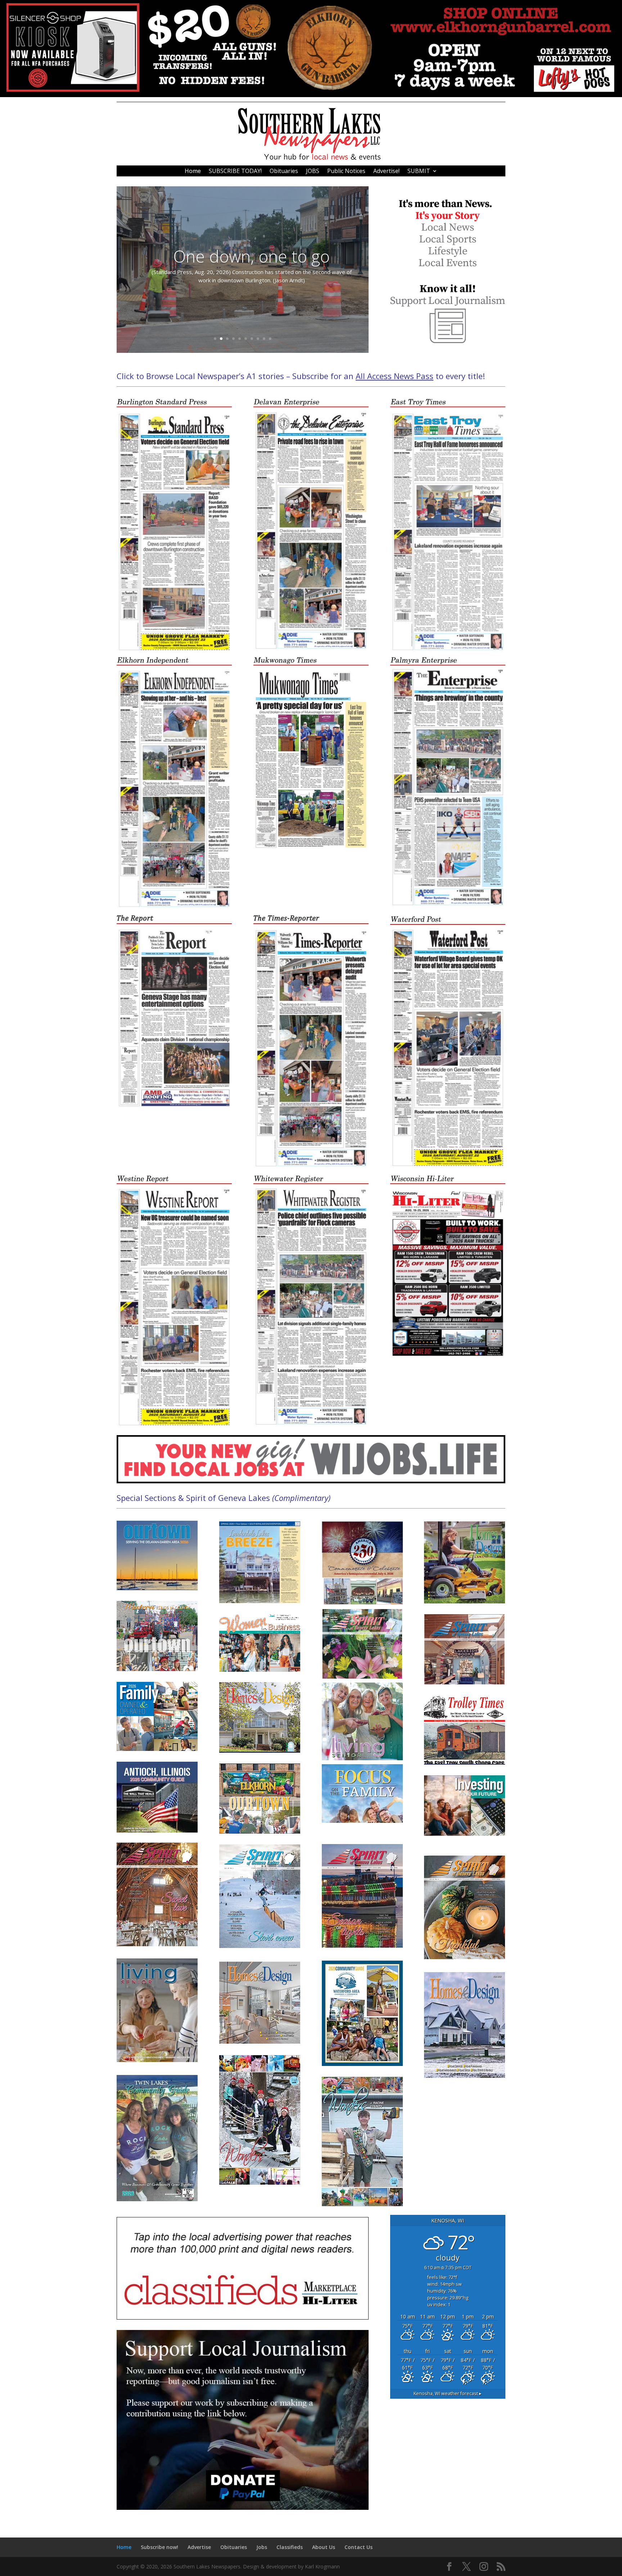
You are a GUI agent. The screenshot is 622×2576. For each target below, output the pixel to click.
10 (270, 339)
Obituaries (284, 172)
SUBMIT (419, 172)
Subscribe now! (159, 2547)
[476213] (311, 95)
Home (193, 172)
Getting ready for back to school (252, 256)
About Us (324, 2547)
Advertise (199, 2547)
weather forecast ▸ (448, 2393)
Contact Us (359, 2547)
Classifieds (290, 2547)
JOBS (313, 172)
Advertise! (386, 172)
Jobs (262, 2547)
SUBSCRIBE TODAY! (235, 172)
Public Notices (346, 172)
